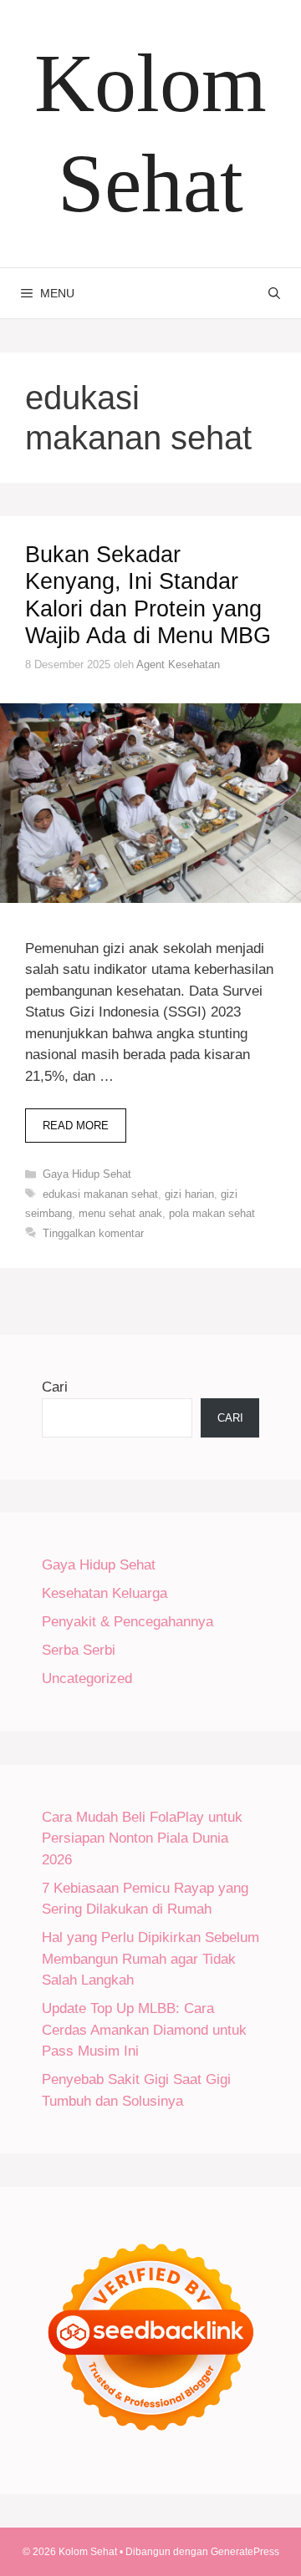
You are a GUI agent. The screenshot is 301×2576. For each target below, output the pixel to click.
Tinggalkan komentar (93, 1233)
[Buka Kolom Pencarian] (274, 293)
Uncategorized (87, 1678)
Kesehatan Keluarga (105, 1593)
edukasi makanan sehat (100, 1194)
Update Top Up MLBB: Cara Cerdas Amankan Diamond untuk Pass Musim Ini (144, 2030)
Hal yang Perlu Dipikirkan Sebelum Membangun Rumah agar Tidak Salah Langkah (150, 1959)
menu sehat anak (120, 1213)
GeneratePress (245, 2552)
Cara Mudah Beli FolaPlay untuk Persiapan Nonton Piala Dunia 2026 (142, 1838)
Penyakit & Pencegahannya (128, 1622)
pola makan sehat (212, 1213)
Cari (55, 1387)
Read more (76, 1126)
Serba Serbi (79, 1650)
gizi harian (189, 1194)
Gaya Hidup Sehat (87, 1174)
